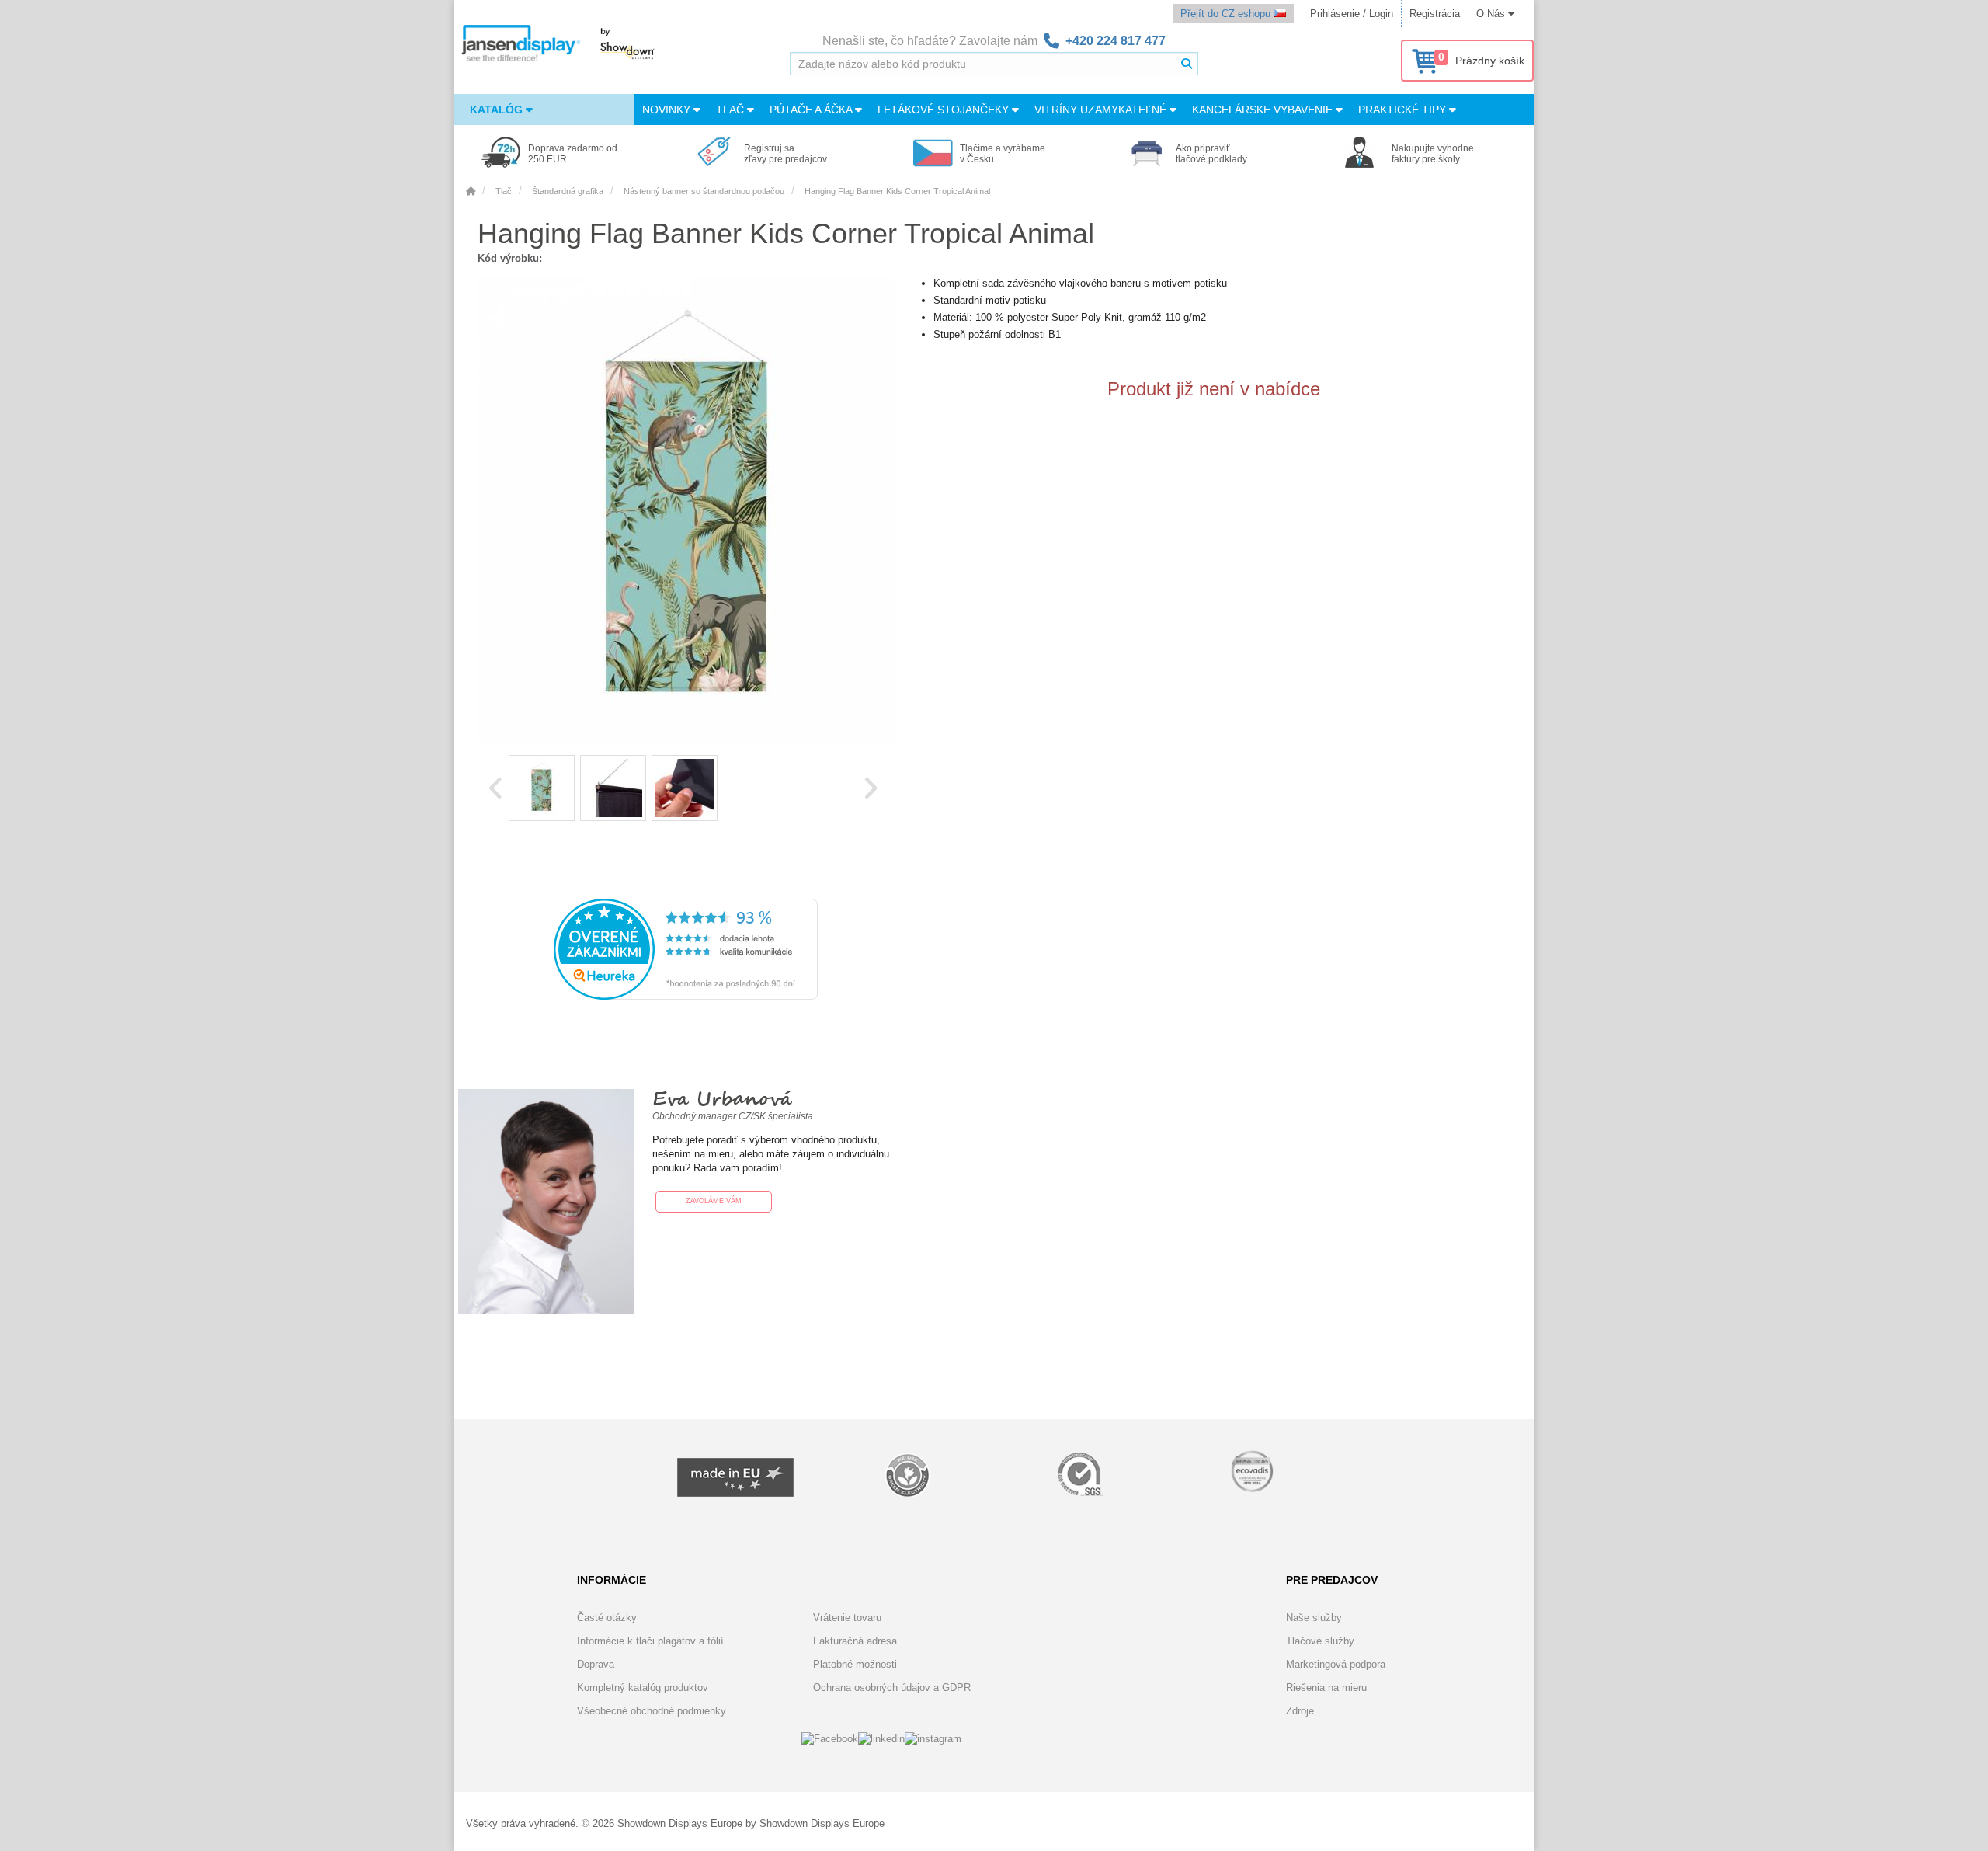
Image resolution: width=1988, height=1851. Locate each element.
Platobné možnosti (855, 1664)
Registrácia (1435, 14)
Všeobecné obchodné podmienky (652, 1711)
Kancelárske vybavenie (1264, 110)
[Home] (471, 191)
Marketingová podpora (1336, 1664)
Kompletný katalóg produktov (643, 1687)
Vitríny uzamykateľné (1102, 110)
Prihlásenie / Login (1352, 14)
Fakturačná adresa (855, 1641)
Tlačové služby (1320, 1641)
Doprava (596, 1664)
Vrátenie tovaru (847, 1618)
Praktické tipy (1404, 110)
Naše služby (1314, 1618)
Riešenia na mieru (1326, 1687)
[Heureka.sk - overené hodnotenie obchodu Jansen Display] (686, 996)
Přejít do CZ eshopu (1227, 14)
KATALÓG (498, 110)
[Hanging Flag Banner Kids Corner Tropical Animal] (542, 788)
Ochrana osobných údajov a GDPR (892, 1687)
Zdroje (1300, 1711)
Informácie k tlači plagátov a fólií (650, 1641)
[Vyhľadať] (1187, 64)
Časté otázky (607, 1618)
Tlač (732, 110)
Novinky (668, 110)
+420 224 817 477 (1116, 41)
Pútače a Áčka (812, 110)
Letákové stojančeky (945, 110)
